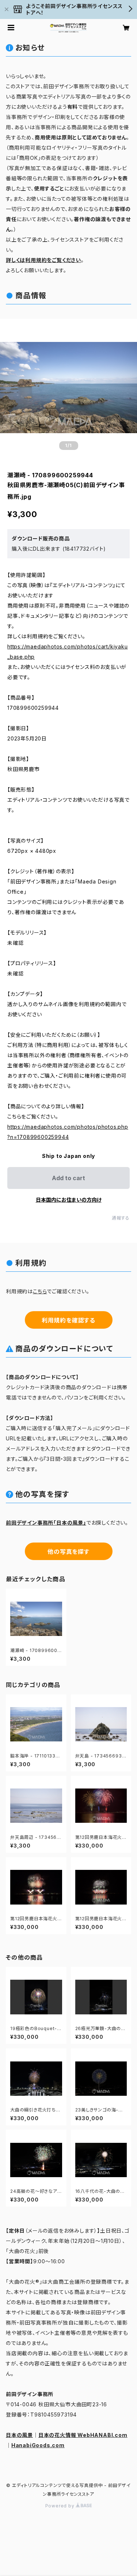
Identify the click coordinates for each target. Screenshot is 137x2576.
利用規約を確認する (68, 1320)
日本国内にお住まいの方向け (69, 1200)
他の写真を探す (68, 1552)
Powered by (61, 2506)
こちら (40, 1291)
